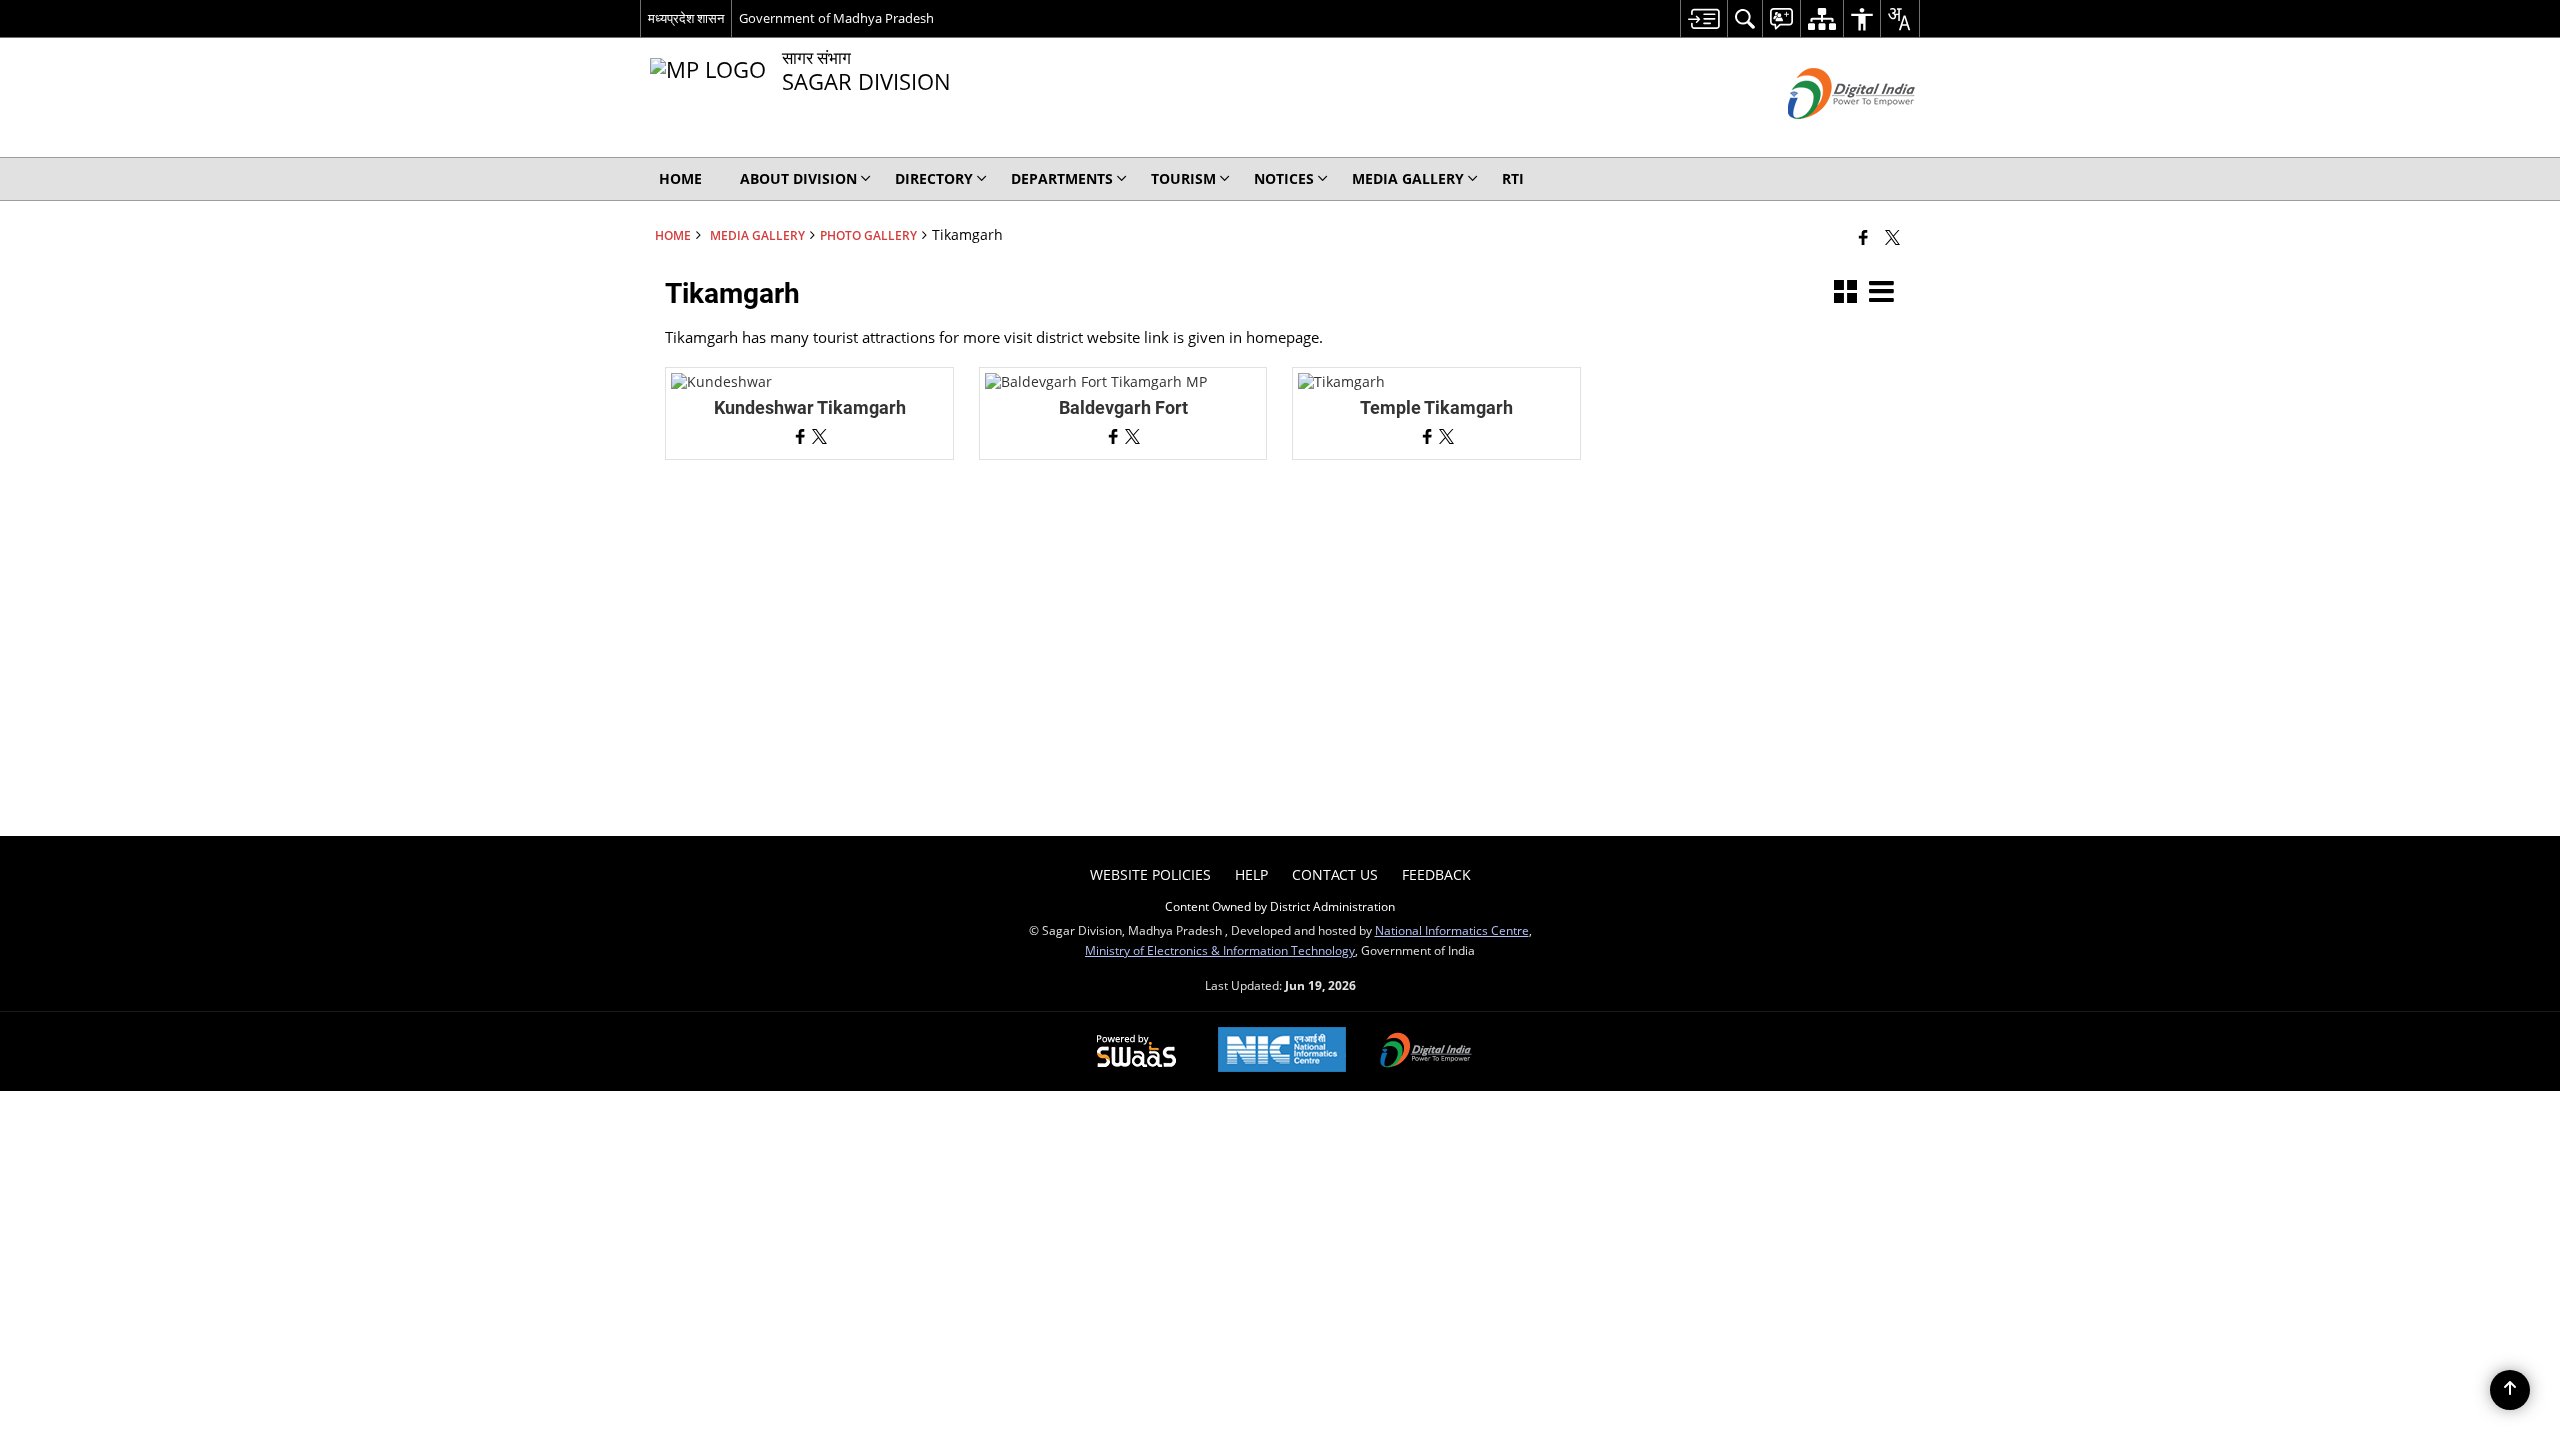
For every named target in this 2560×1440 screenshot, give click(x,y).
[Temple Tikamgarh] (1341, 381)
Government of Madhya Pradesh (836, 18)
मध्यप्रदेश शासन (686, 18)
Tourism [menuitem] (1183, 178)
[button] (1845, 293)
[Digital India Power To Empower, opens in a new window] (1426, 1052)
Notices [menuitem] (1284, 178)
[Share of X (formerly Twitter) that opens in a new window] (1892, 237)
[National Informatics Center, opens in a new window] (1282, 1051)
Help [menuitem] (1251, 874)
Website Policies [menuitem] (1150, 874)
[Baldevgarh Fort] (1096, 381)
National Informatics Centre (1452, 930)
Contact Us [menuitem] (1335, 874)
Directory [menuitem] (934, 178)
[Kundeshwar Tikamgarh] (721, 381)
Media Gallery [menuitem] (1408, 178)
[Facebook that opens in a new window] (1863, 237)
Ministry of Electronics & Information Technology (1220, 950)
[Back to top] (2510, 1390)
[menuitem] (1703, 18)
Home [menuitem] (680, 178)
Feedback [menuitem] (1436, 874)
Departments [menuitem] (1062, 178)
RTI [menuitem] (1513, 178)
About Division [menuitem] (798, 178)
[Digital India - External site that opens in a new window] (1826, 135)
